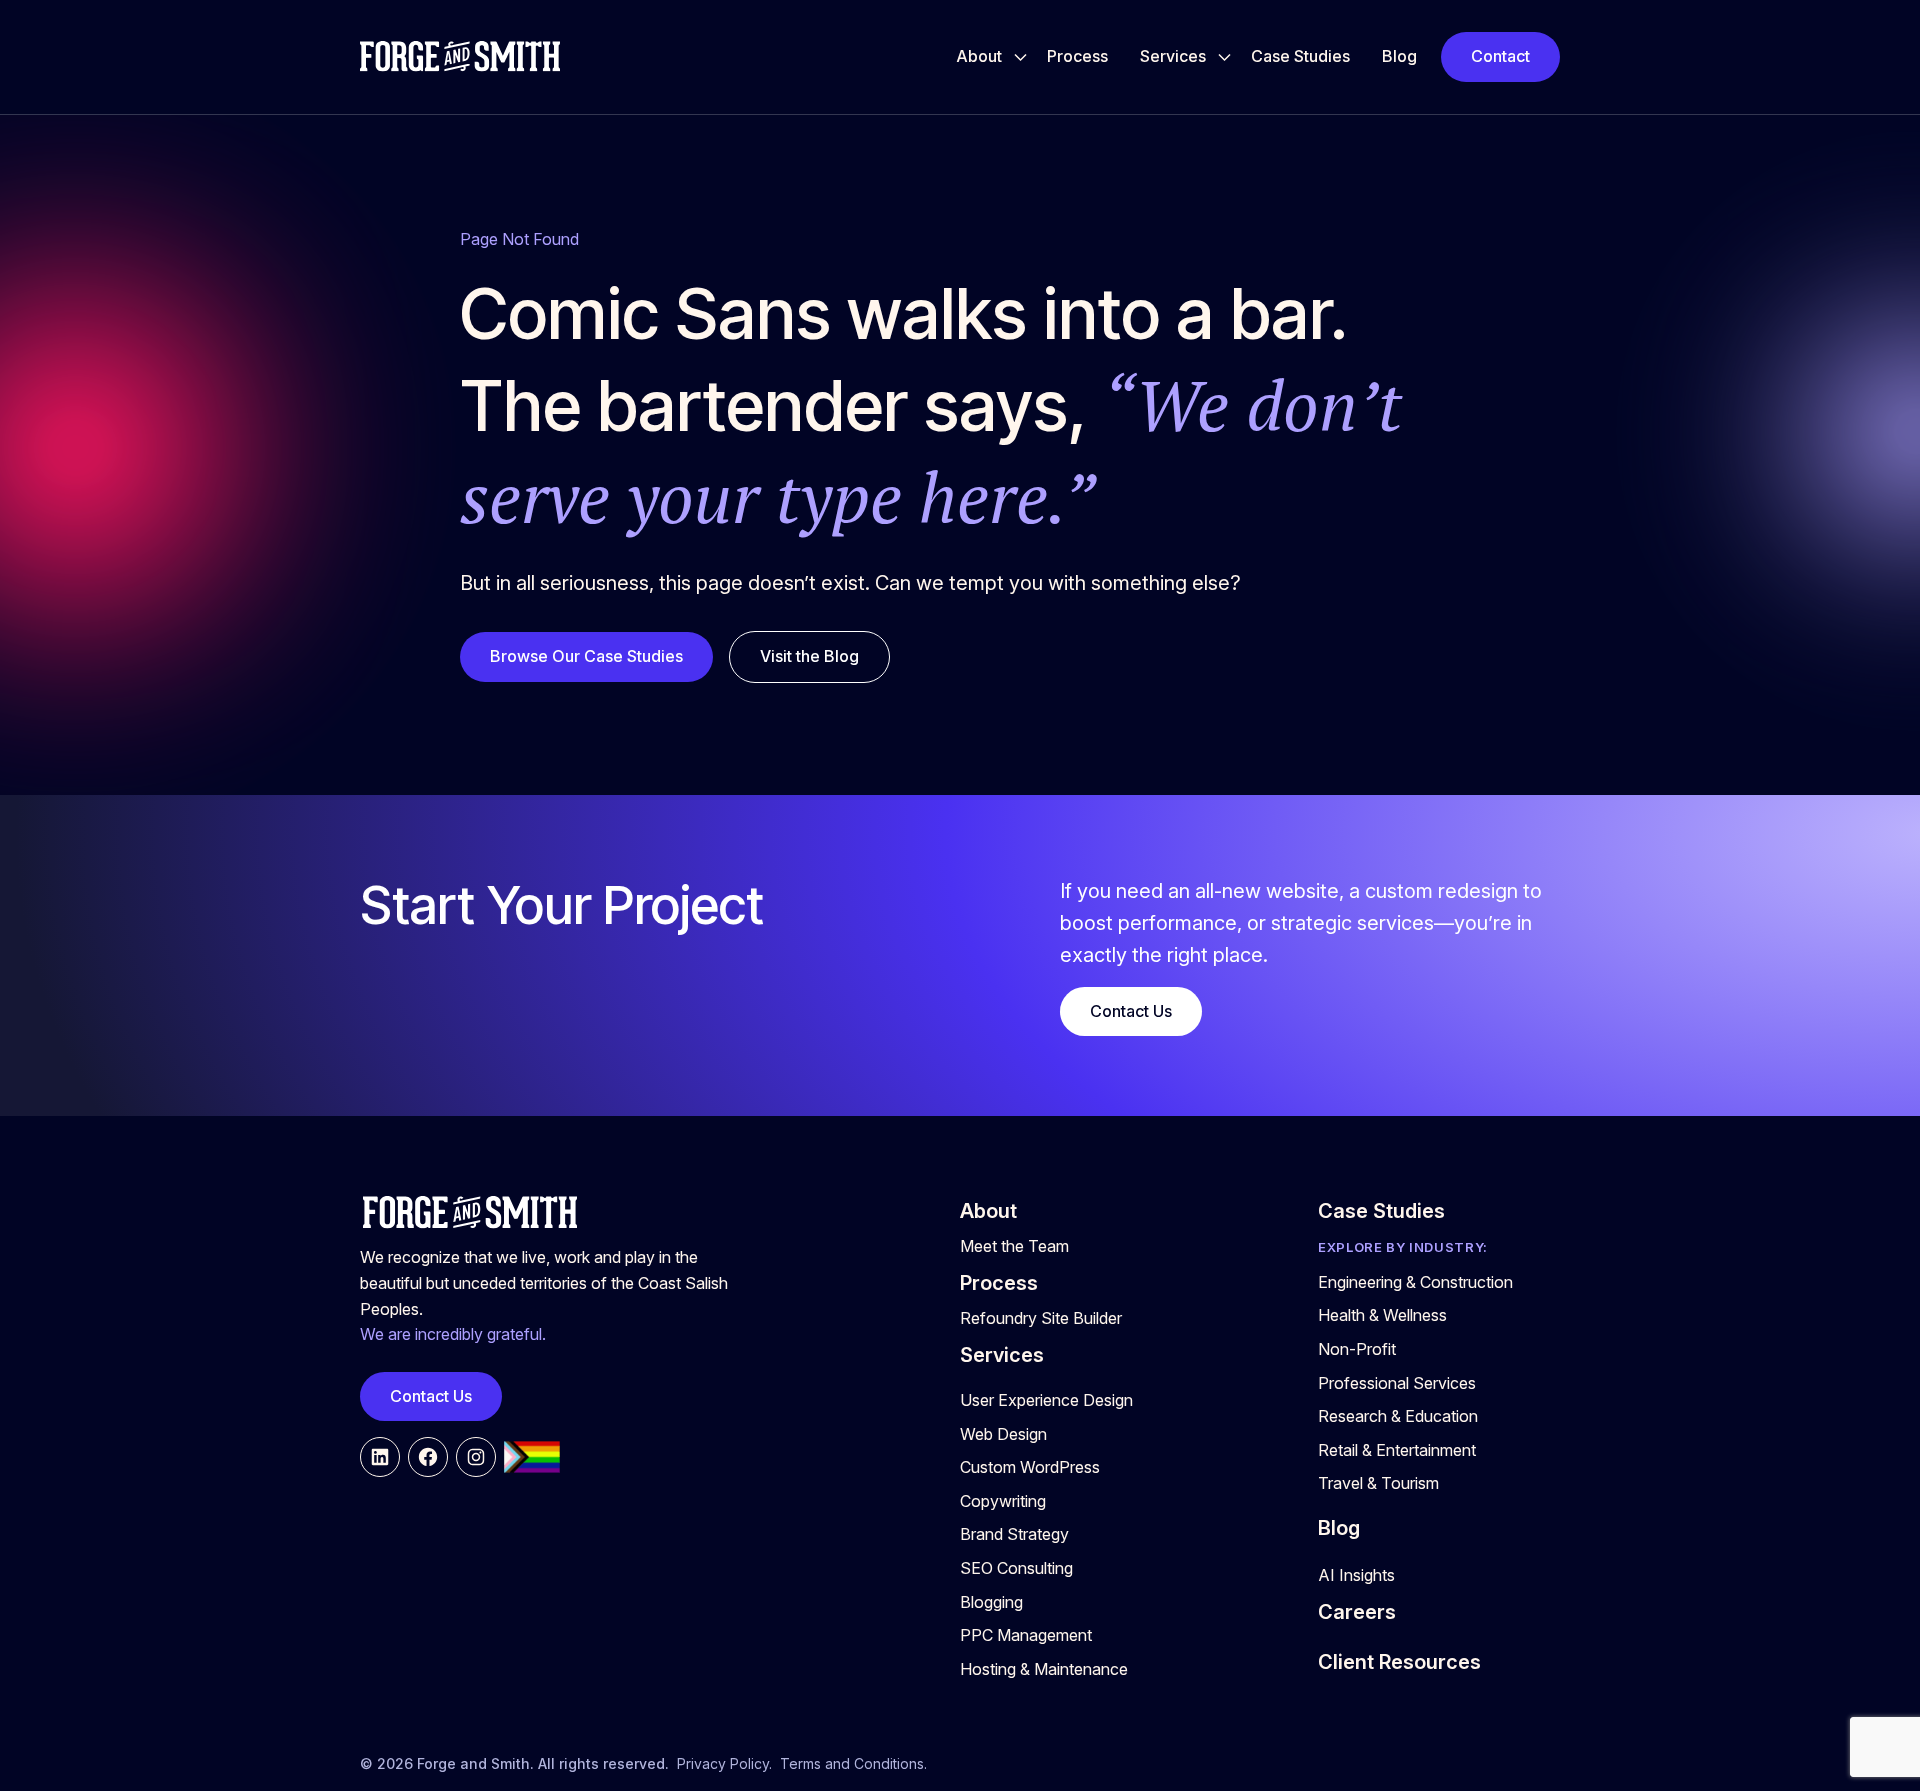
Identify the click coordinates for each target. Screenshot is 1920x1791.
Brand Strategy (1014, 1534)
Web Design (1003, 1434)
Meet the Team (1014, 1246)
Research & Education (1398, 1416)
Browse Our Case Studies (586, 656)
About (979, 56)
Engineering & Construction (1415, 1282)
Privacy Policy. (724, 1763)
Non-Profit (1357, 1349)
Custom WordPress (1030, 1467)
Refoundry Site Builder (1041, 1318)
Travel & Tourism (1378, 1483)
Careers (1357, 1612)
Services (1173, 56)
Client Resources (1399, 1662)
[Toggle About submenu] (1020, 57)
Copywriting (1003, 1501)
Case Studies (1300, 56)
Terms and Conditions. (853, 1763)
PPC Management (1026, 1635)
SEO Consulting (1016, 1568)
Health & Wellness (1382, 1315)
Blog (1399, 56)
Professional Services (1397, 1383)
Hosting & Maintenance (1044, 1669)
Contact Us (1131, 1011)
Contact (1500, 56)
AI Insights (1356, 1575)
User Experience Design (1046, 1400)
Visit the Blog (809, 656)
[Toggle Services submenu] (1224, 57)
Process (1077, 56)
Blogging (991, 1602)
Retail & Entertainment (1397, 1450)
